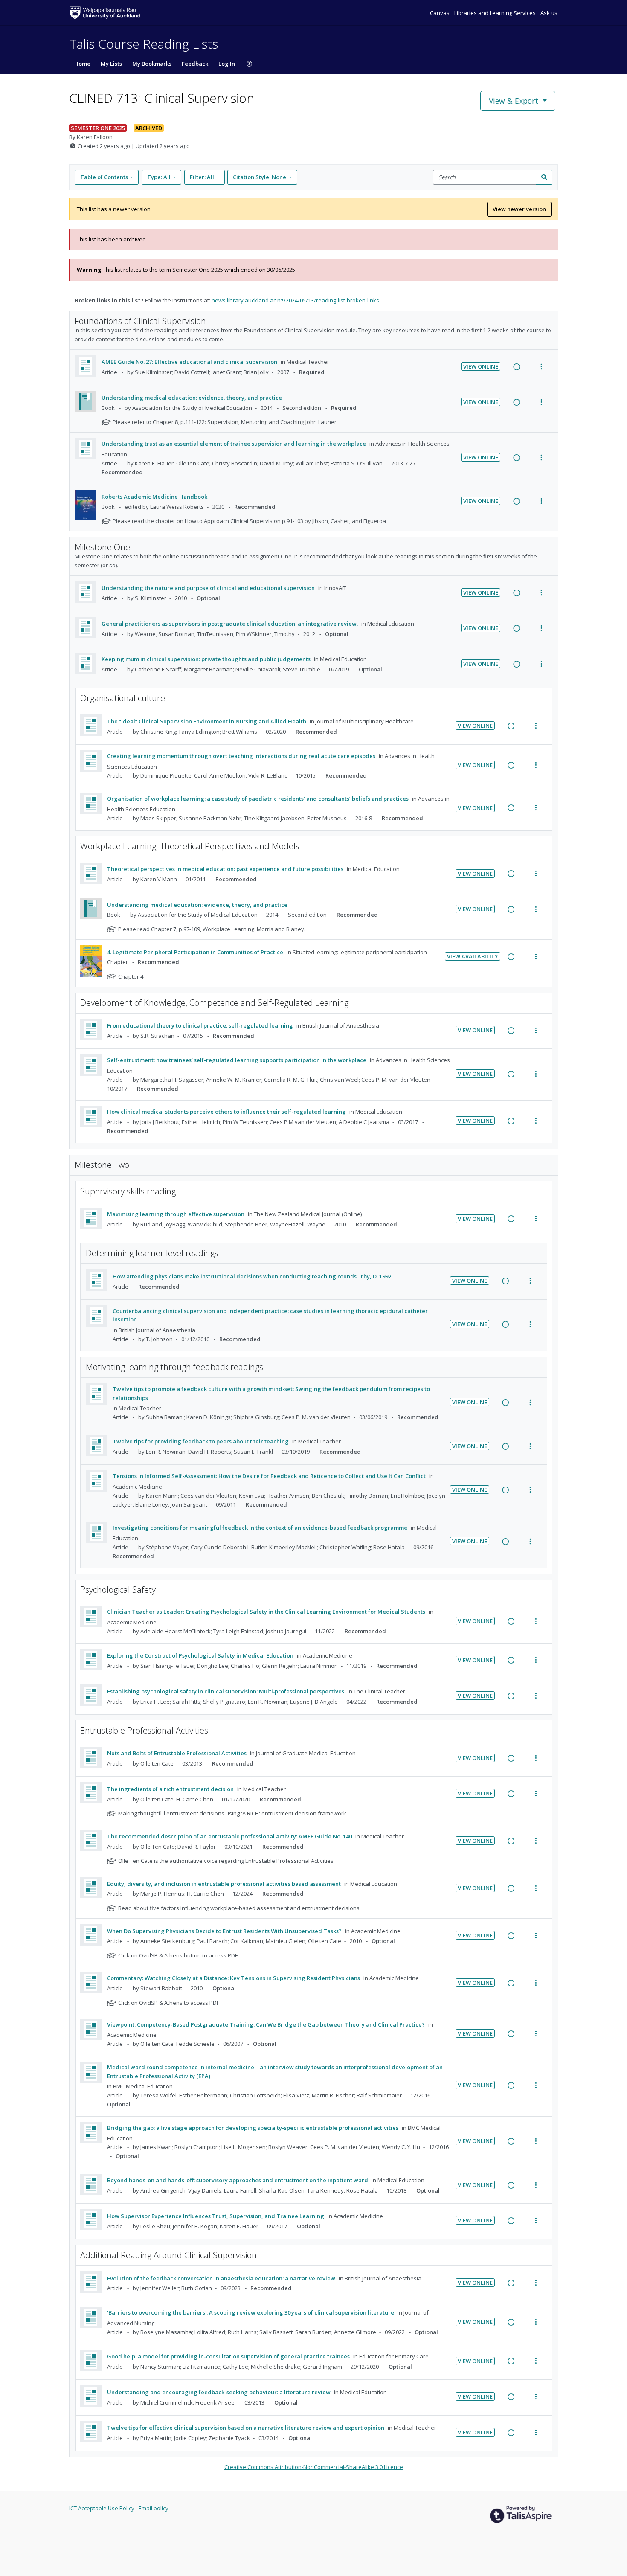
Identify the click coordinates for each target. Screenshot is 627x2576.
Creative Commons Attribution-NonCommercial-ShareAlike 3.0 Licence (314, 2467)
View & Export (514, 101)
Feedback (195, 64)
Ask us (549, 13)
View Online (481, 366)
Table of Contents (104, 177)
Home (82, 64)
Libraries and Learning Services (496, 13)
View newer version (519, 209)
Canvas (440, 13)
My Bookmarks (152, 64)
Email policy (154, 2508)
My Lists (111, 64)
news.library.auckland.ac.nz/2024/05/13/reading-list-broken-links (295, 300)
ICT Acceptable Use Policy (102, 2508)
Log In (227, 64)
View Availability (473, 956)
